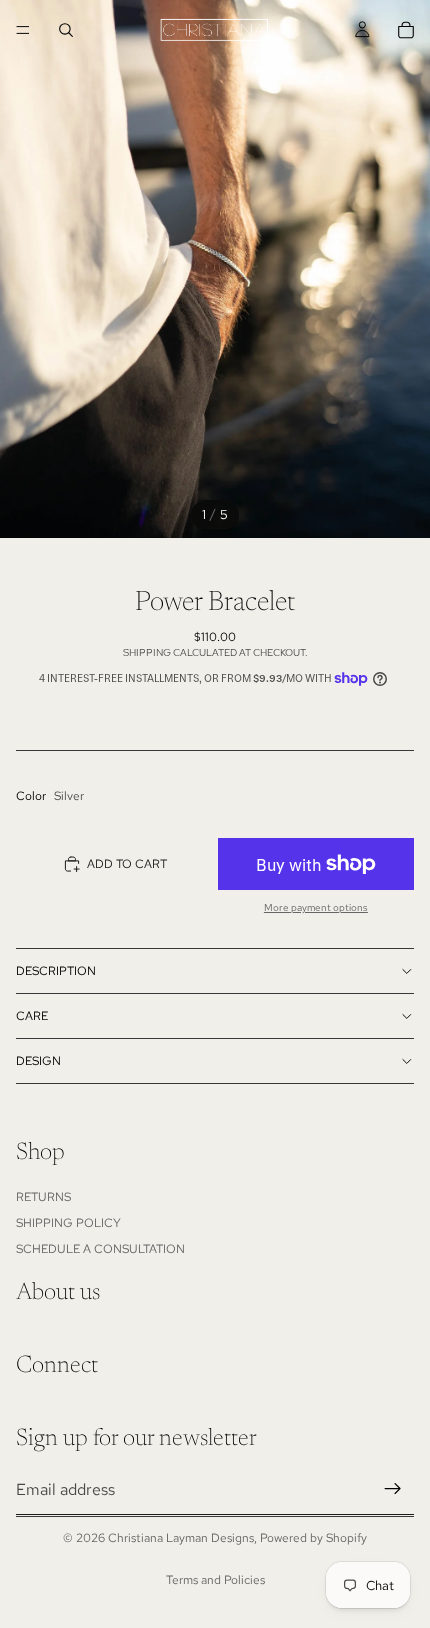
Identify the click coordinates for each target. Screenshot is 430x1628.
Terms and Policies (215, 1580)
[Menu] (23, 30)
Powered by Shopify (313, 1538)
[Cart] (406, 30)
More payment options (316, 907)
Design (38, 1061)
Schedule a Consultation (100, 1250)
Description (56, 971)
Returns (43, 1197)
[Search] (66, 30)
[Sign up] (393, 1490)
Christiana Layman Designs (181, 1538)
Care (32, 1016)
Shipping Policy (68, 1223)
